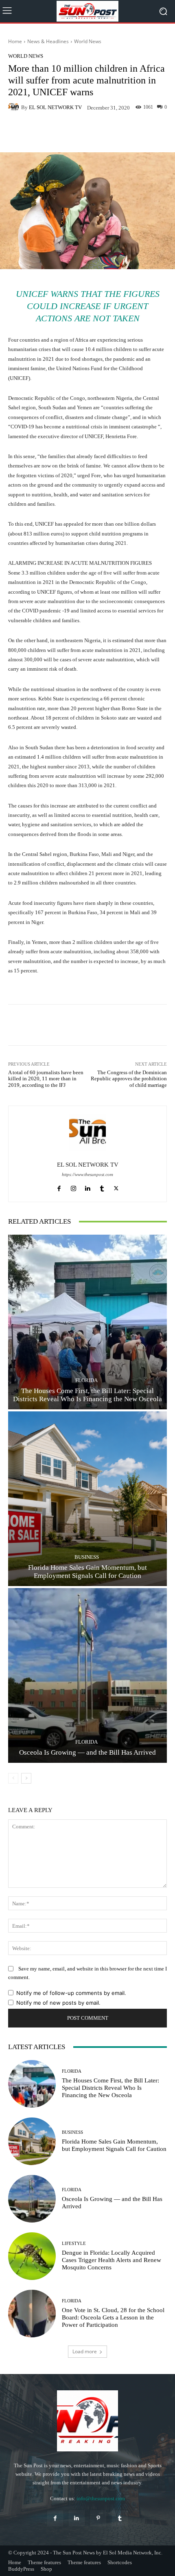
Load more (85, 2351)
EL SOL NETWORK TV (55, 107)
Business (87, 1557)
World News (88, 41)
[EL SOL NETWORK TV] (15, 107)
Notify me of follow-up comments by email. (71, 1993)
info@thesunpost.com (101, 2498)
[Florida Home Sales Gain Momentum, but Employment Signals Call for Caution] (87, 1499)
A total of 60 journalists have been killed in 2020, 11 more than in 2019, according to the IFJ (46, 1079)
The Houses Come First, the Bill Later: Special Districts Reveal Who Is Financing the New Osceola (110, 2088)
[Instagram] (73, 1186)
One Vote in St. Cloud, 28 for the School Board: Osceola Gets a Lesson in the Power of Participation (113, 2317)
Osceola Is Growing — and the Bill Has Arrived (87, 1752)
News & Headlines (48, 41)
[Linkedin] (88, 1186)
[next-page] (26, 1778)
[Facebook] (59, 1186)
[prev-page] (13, 1778)
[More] (155, 133)
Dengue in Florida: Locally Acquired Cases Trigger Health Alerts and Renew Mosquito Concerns (112, 2260)
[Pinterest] (98, 2518)
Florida (86, 1380)
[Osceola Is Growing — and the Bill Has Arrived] (87, 1675)
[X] (116, 1186)
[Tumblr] (102, 1186)
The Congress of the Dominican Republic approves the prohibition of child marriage (129, 1079)
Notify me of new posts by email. (58, 2003)
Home (15, 41)
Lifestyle (74, 2244)
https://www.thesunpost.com (87, 1175)
